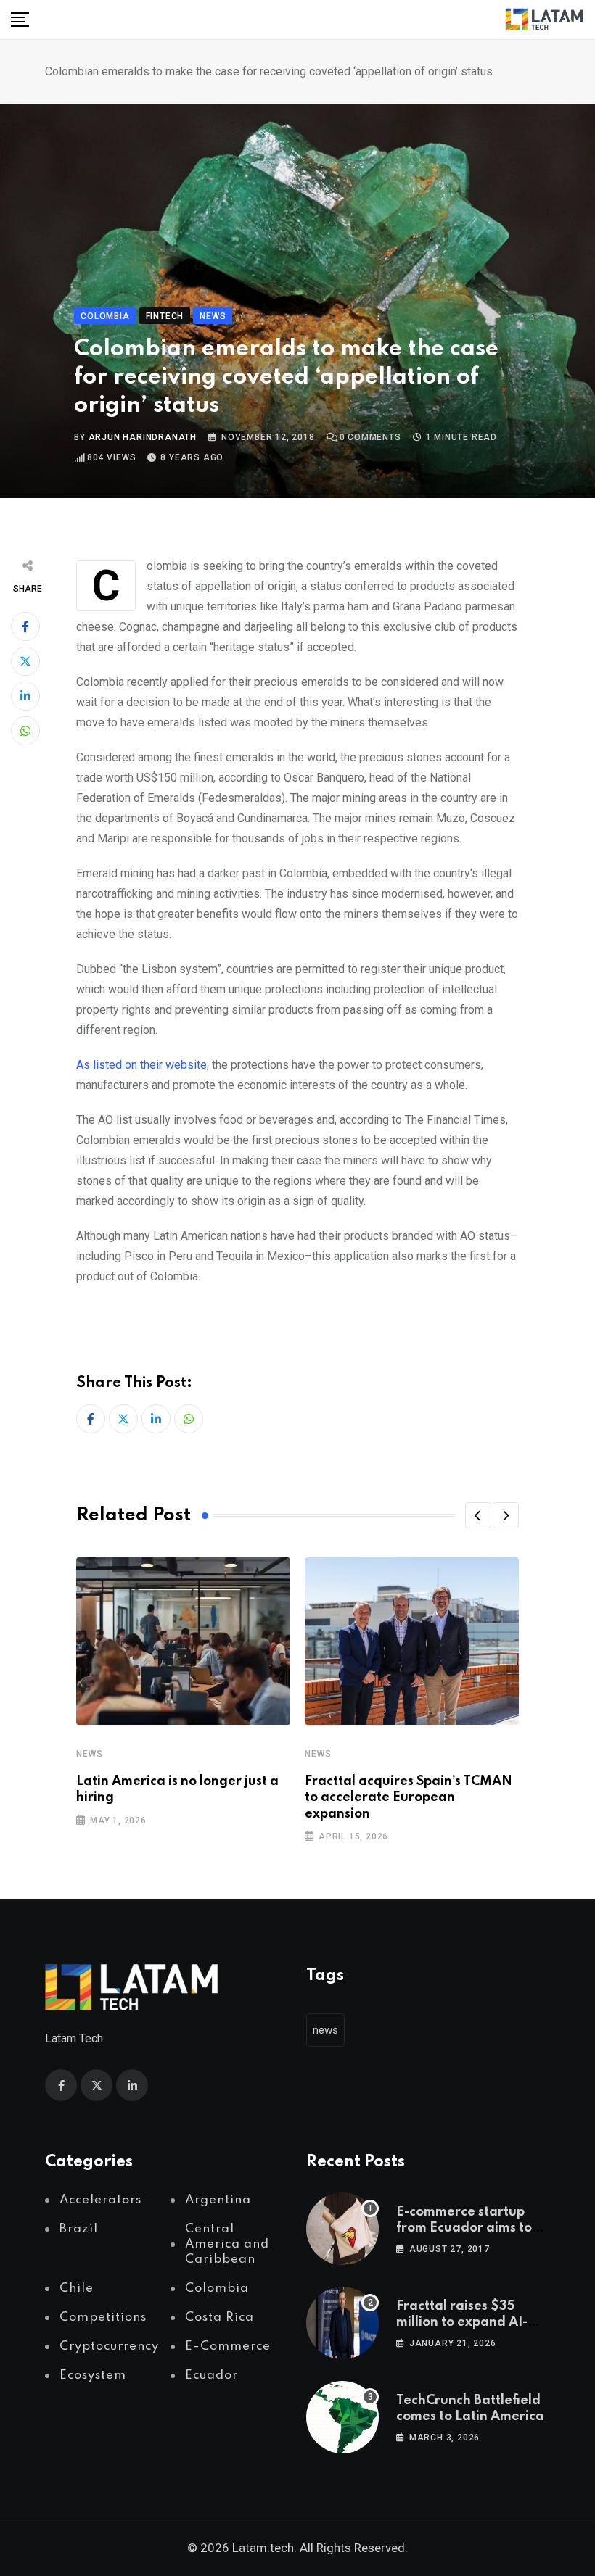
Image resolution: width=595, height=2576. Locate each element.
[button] (478, 1515)
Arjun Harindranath (143, 437)
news (325, 2030)
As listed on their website (141, 1065)
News (89, 1754)
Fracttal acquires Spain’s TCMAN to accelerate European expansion (409, 1798)
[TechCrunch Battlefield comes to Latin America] (342, 2417)
